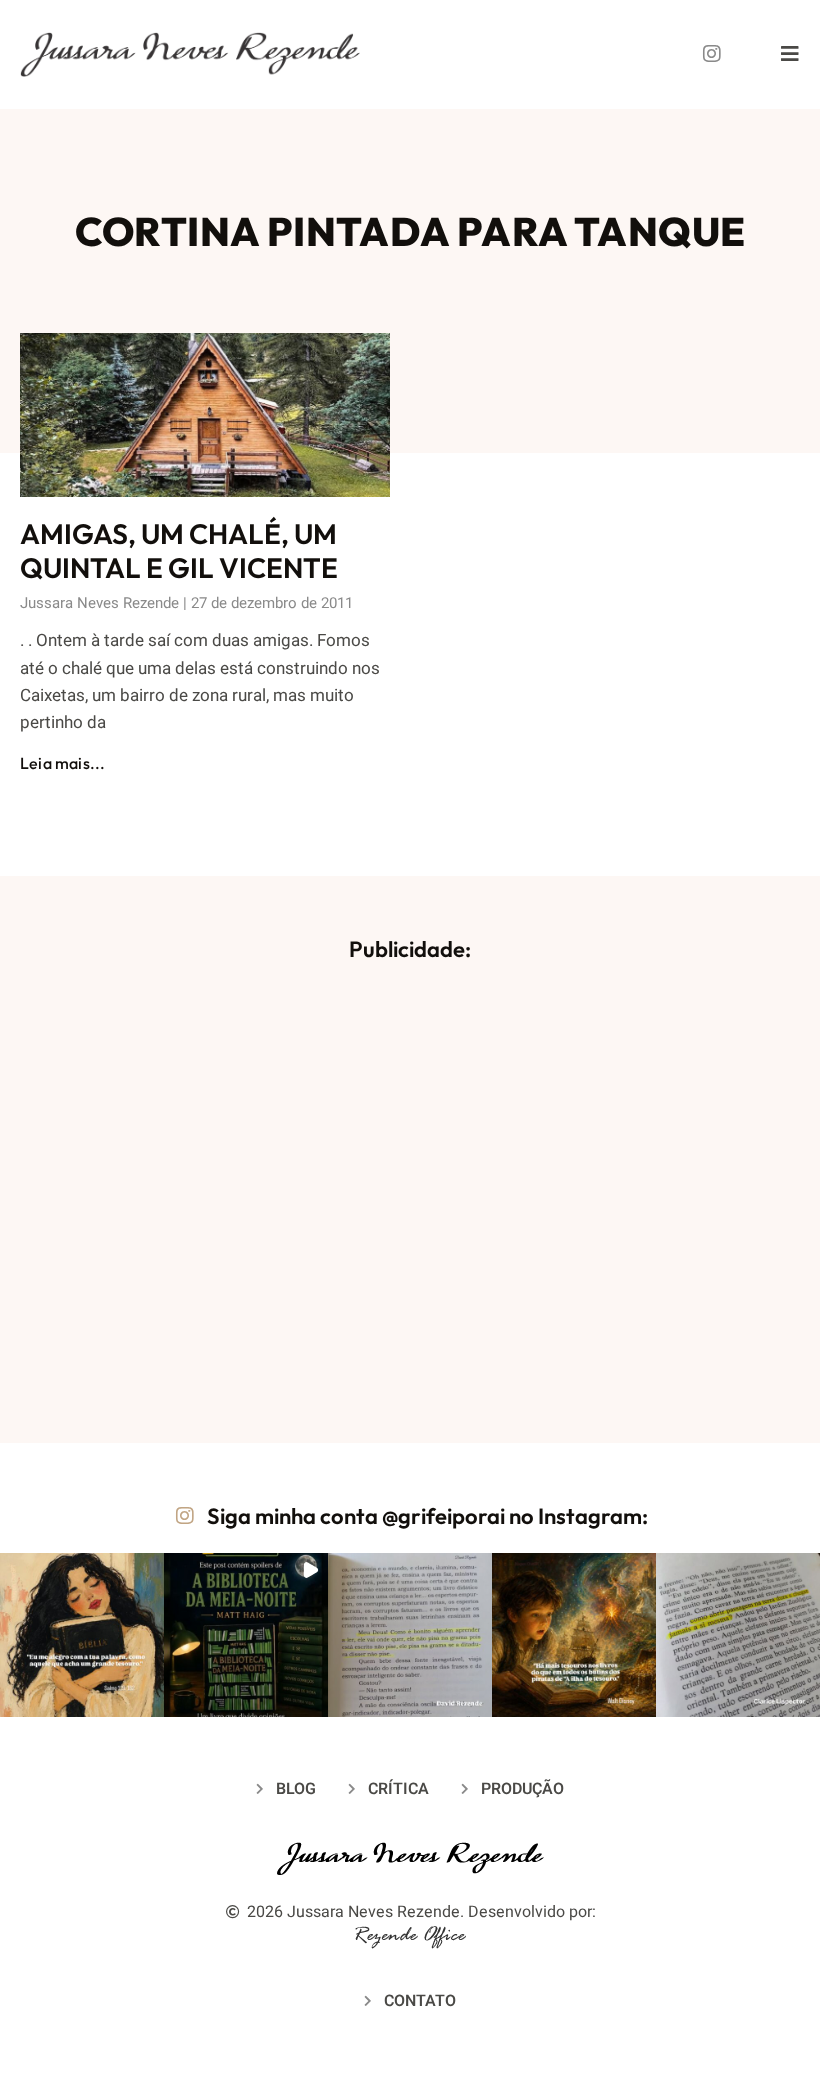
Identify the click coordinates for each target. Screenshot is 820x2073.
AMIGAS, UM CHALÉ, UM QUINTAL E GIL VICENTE (179, 550)
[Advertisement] (410, 1185)
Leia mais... (62, 763)
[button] (82, 1635)
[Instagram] (712, 54)
